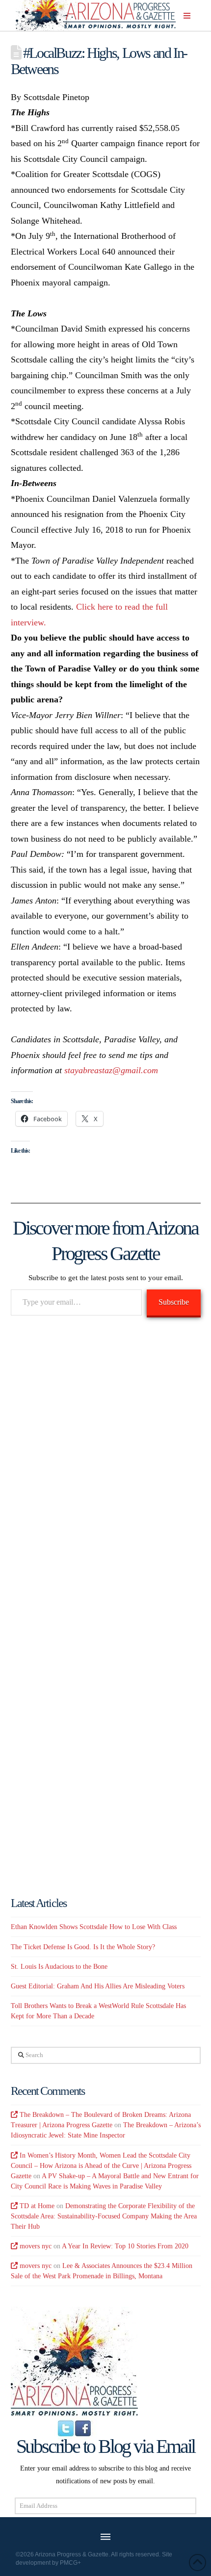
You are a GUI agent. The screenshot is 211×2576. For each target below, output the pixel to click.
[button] (187, 16)
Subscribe (174, 1302)
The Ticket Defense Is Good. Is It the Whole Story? (83, 1947)
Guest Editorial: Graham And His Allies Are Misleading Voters (98, 1986)
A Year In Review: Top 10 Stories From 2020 (125, 2246)
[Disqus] (106, 1466)
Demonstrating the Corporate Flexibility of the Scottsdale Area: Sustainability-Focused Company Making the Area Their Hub (104, 2216)
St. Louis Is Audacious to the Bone (59, 1967)
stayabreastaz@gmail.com (111, 1070)
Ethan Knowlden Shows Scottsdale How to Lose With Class (94, 1927)
